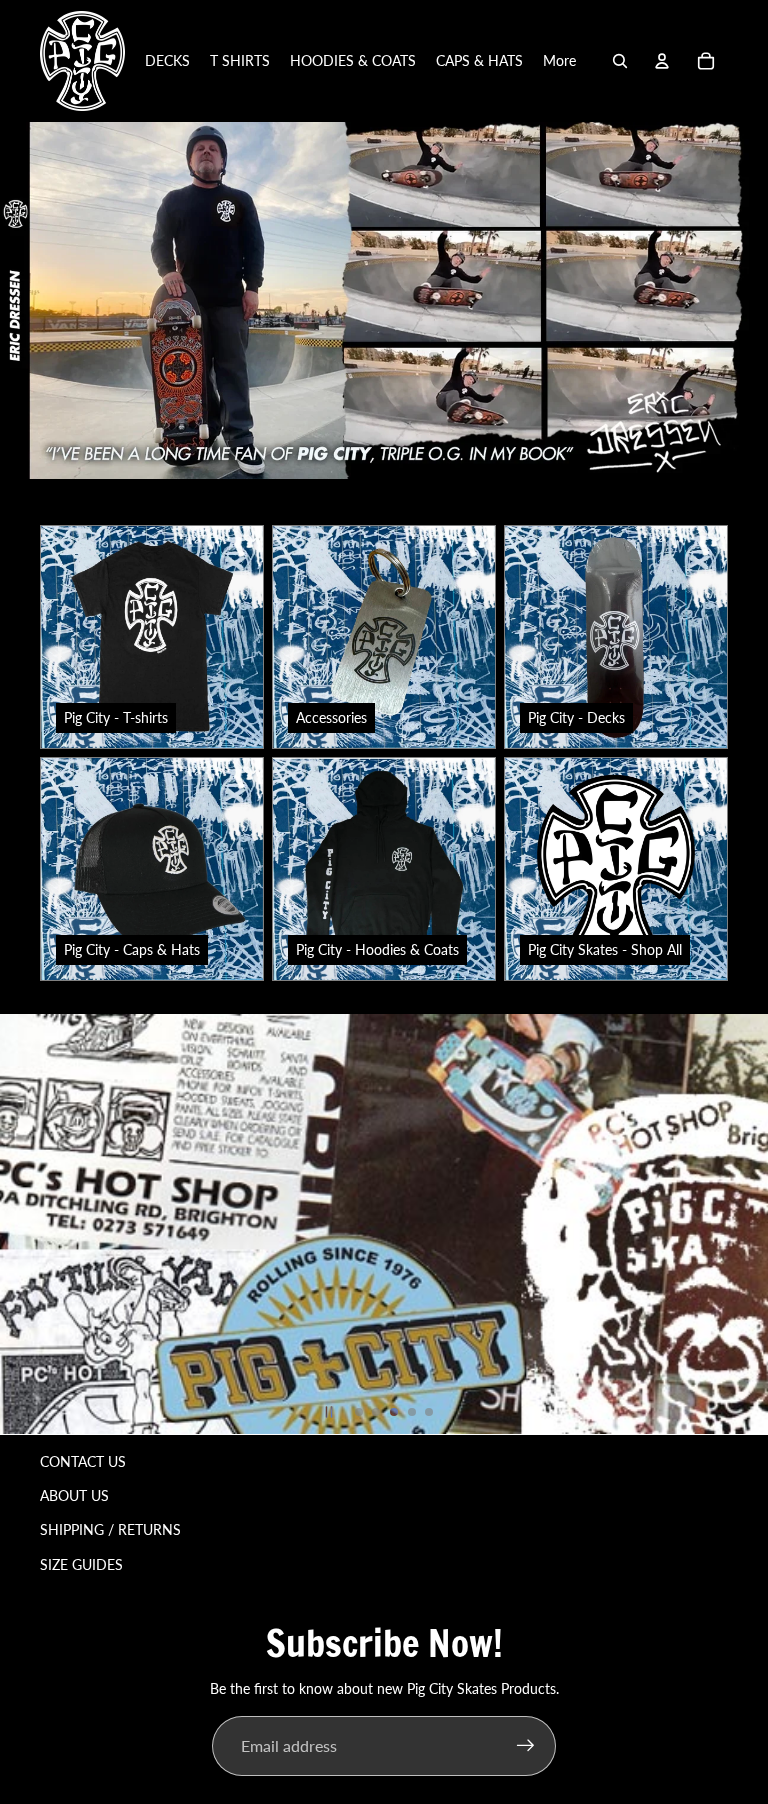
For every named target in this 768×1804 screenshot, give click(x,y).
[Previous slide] (18, 1224)
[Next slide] (750, 1224)
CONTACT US (83, 1461)
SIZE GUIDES (81, 1564)
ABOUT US (74, 1495)
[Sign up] (526, 1746)
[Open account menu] (662, 61)
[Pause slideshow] (329, 1412)
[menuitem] (559, 61)
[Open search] (620, 61)
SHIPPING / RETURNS (110, 1529)
